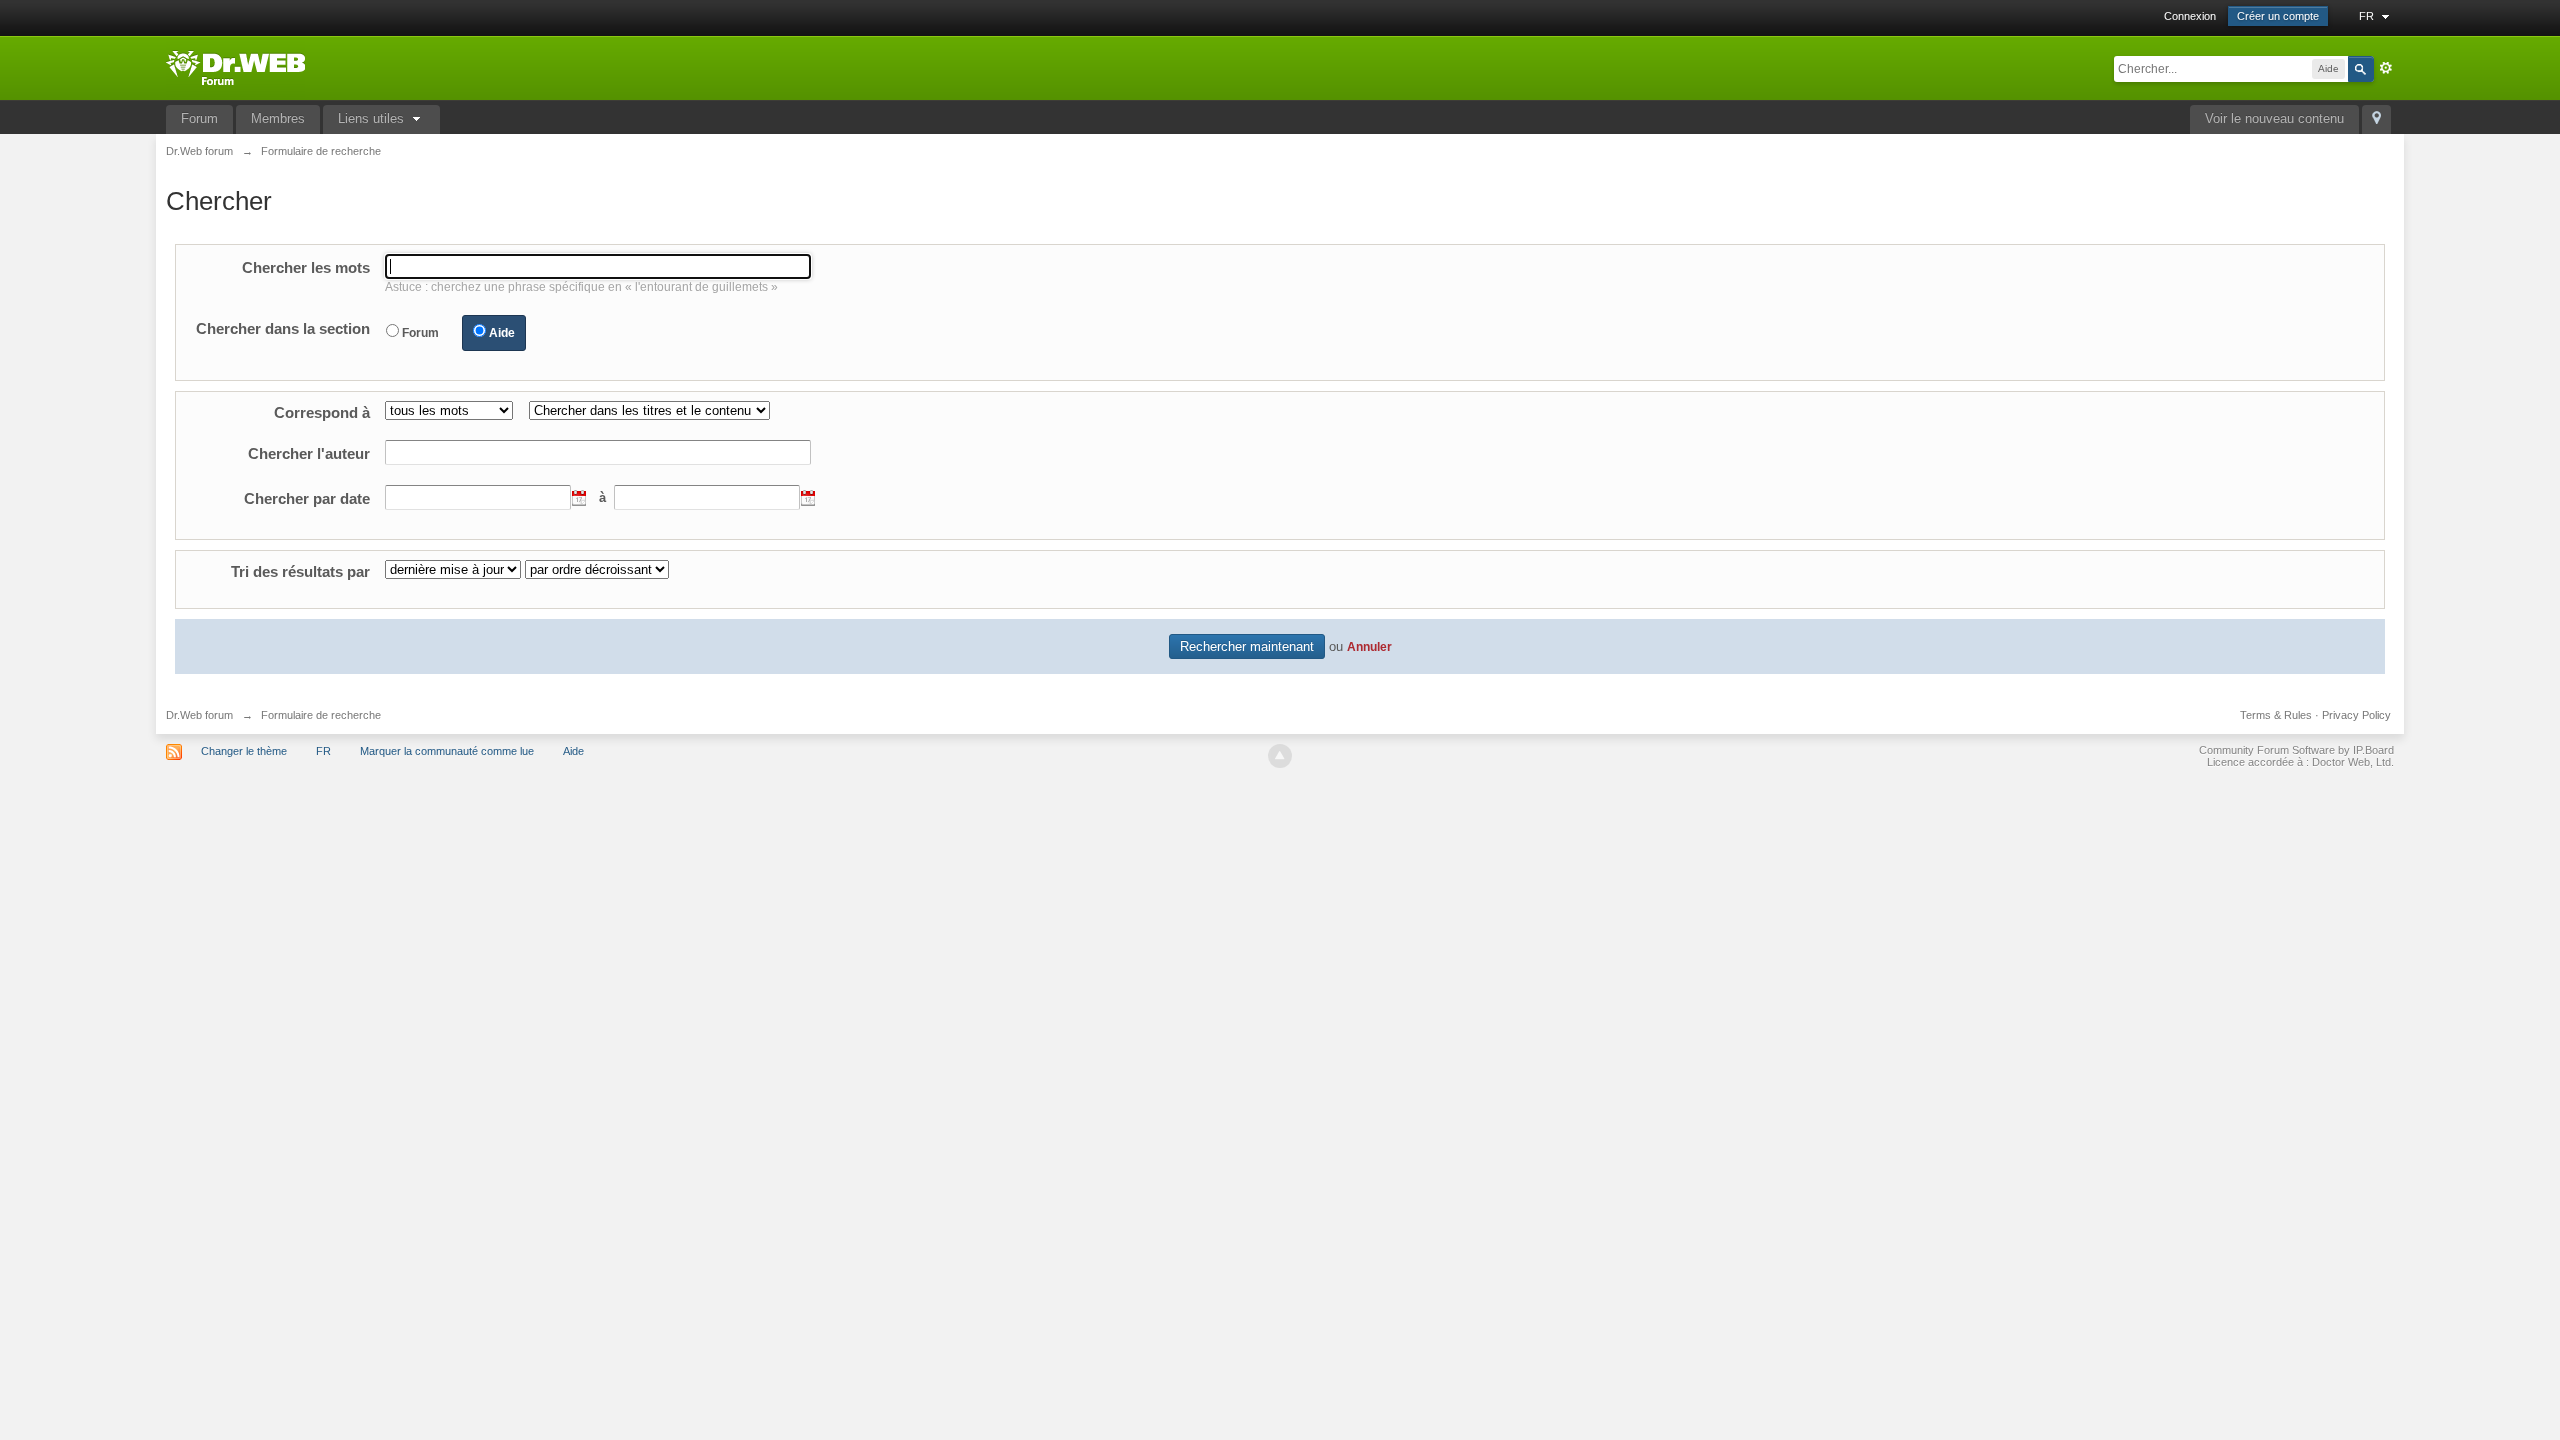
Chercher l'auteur (309, 453)
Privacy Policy (2356, 715)
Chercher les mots (306, 267)
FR (2368, 16)
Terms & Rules (2276, 715)
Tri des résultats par (300, 571)
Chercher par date (307, 498)
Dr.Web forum (199, 715)
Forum (199, 118)
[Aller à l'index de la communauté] (235, 66)
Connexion (2190, 16)
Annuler (1369, 646)
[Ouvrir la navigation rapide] (2376, 119)
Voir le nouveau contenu (2274, 118)
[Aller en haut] (1280, 756)
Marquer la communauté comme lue (447, 751)
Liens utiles (373, 118)
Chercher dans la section (283, 328)
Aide (502, 333)
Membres (278, 118)
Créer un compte (2278, 16)
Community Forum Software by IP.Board (2296, 750)
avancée (2386, 68)
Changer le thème (244, 751)
